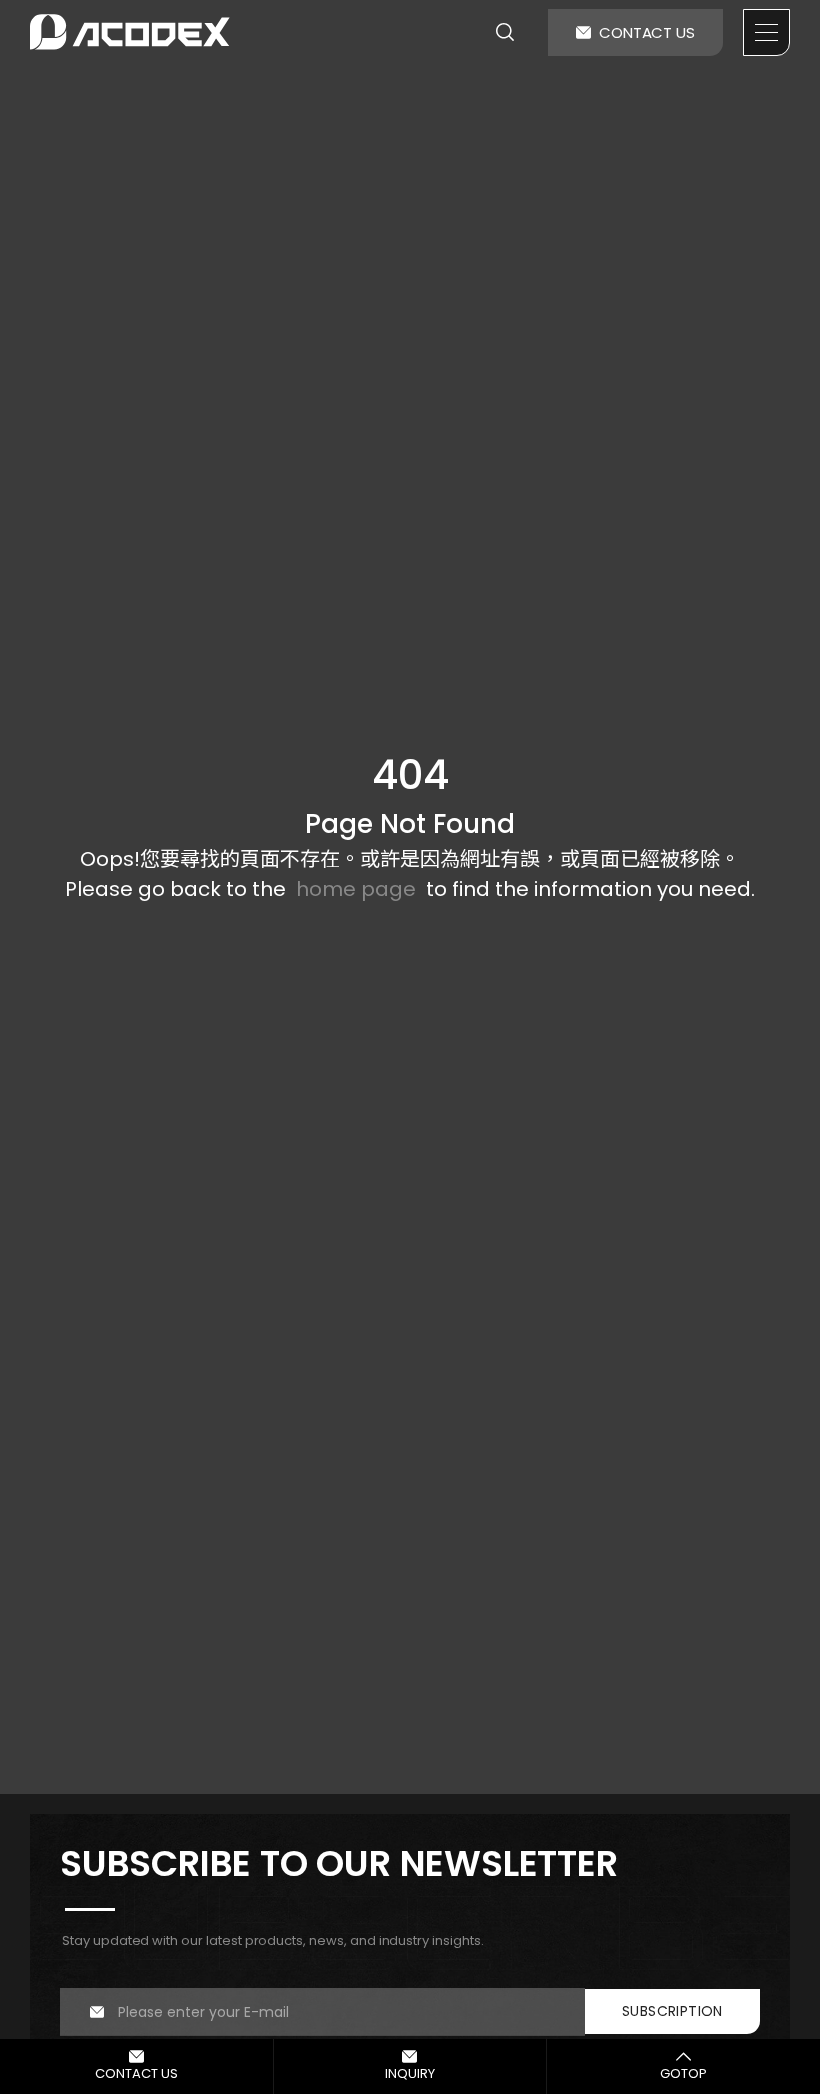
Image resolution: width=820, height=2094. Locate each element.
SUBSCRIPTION (672, 2011)
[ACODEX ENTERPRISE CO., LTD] (130, 32)
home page (356, 889)
